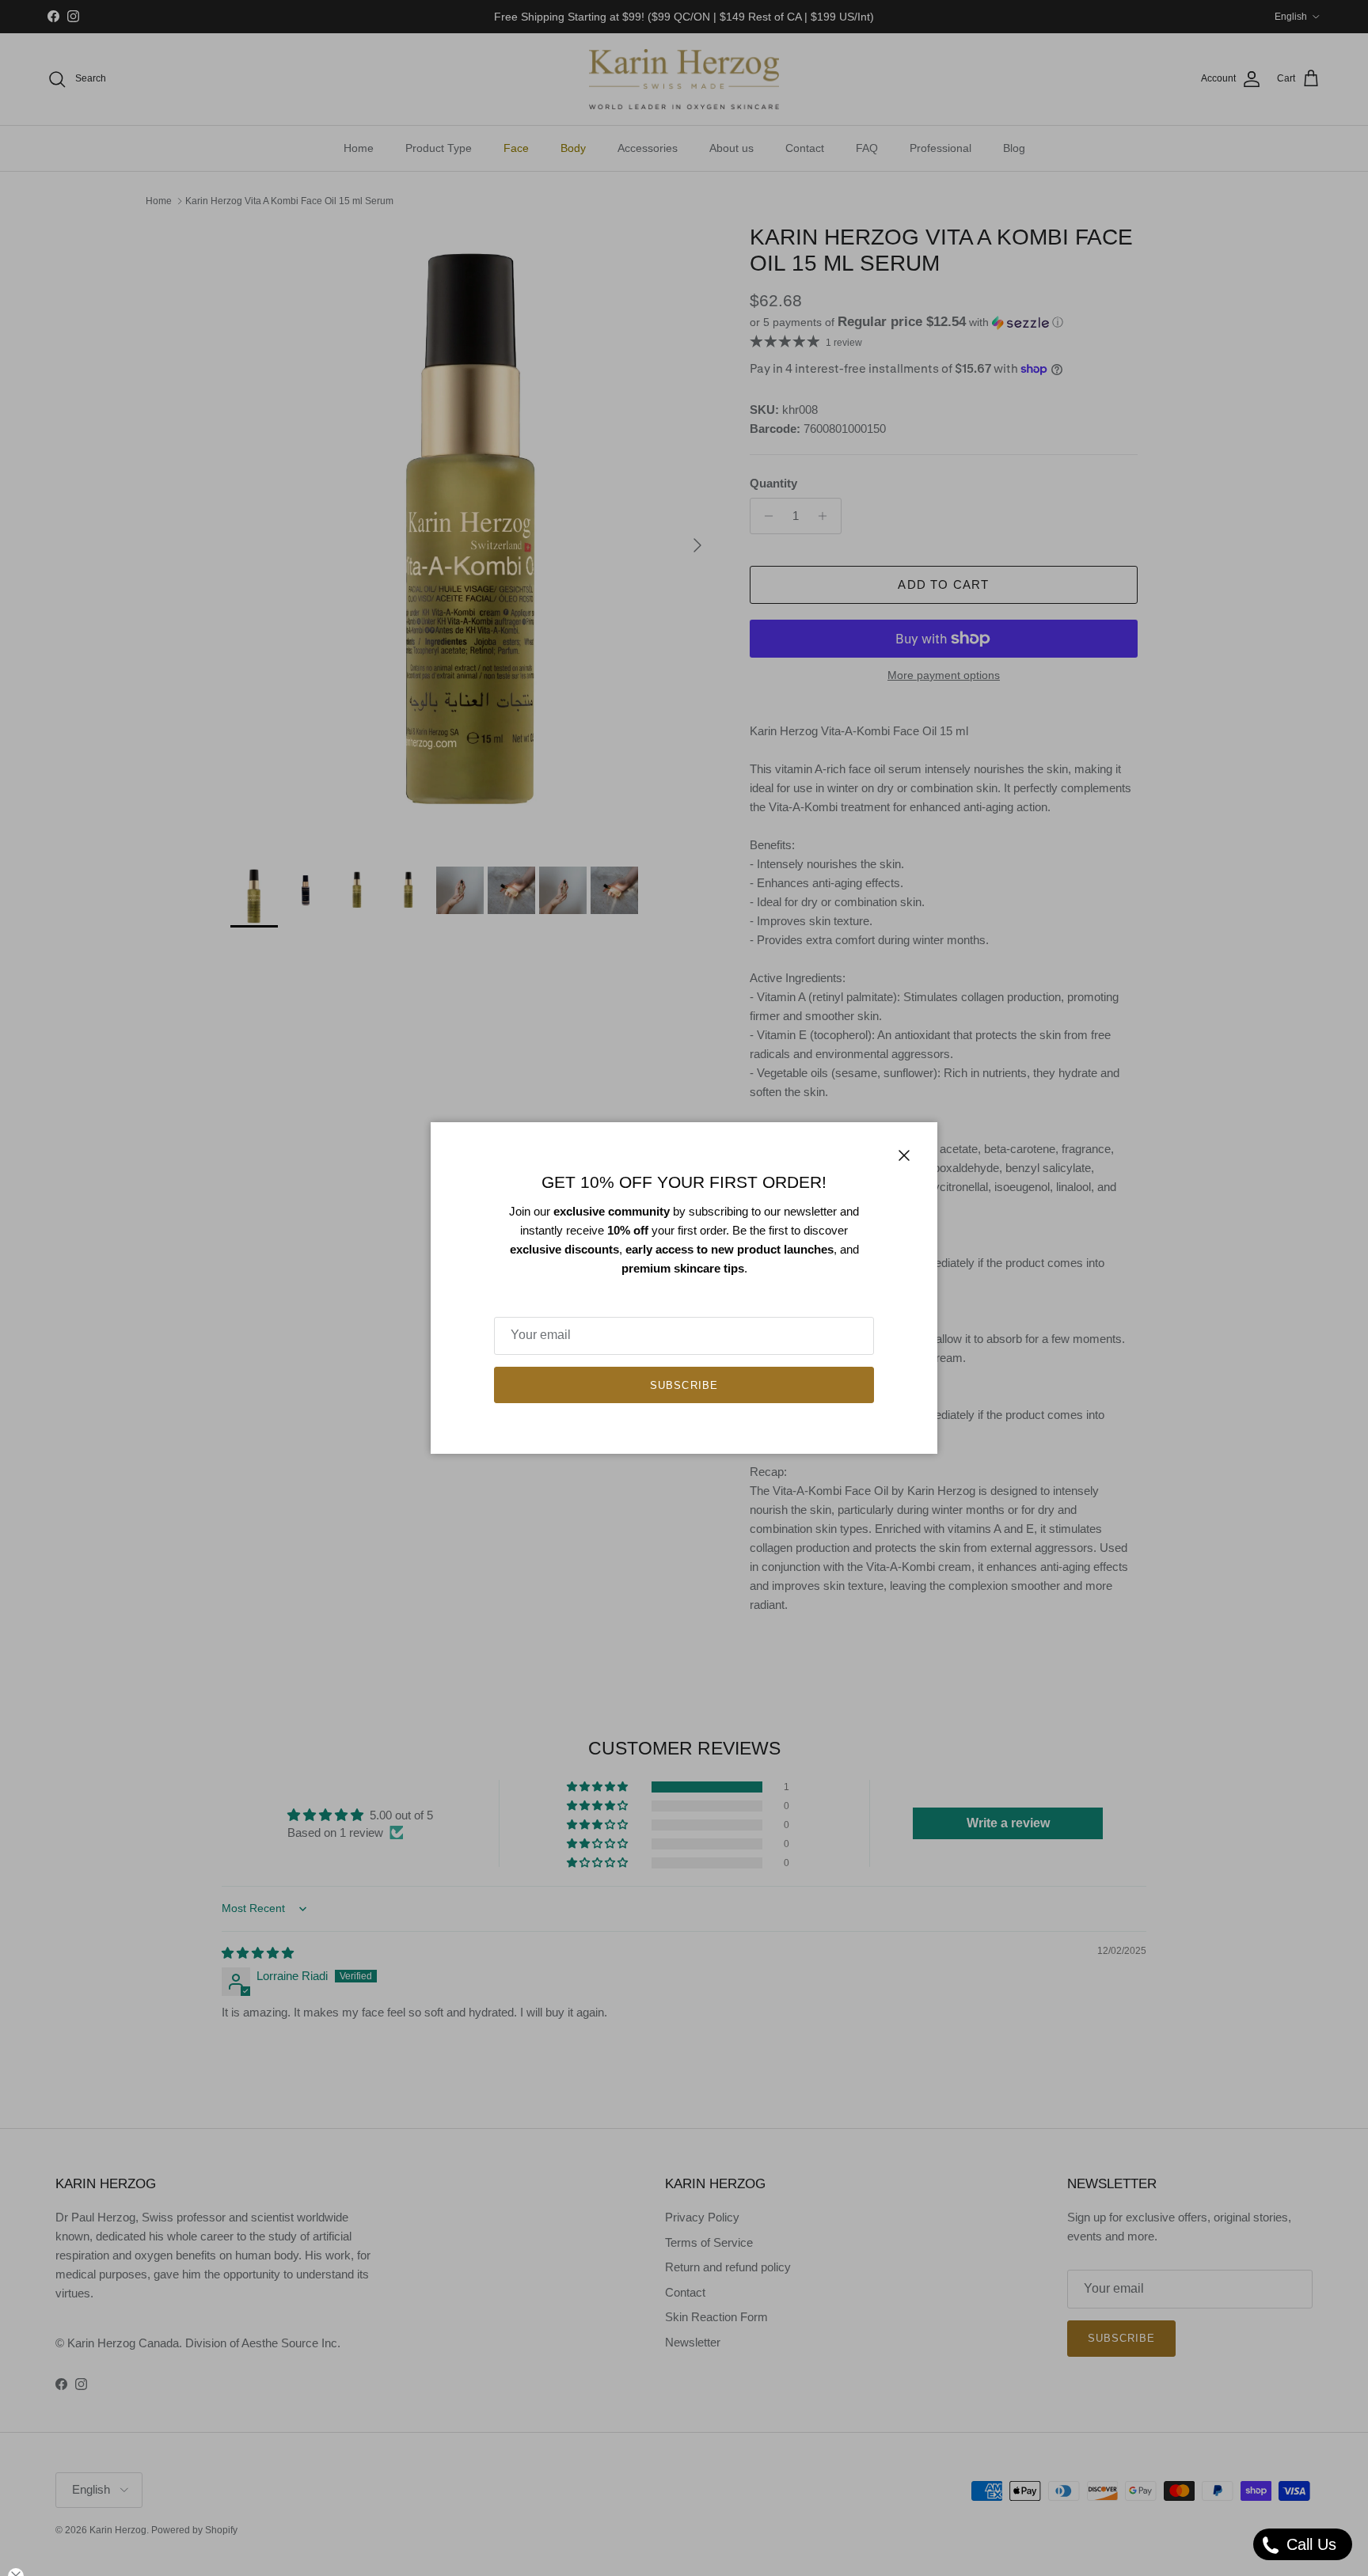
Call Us (1309, 2544)
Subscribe (684, 1385)
